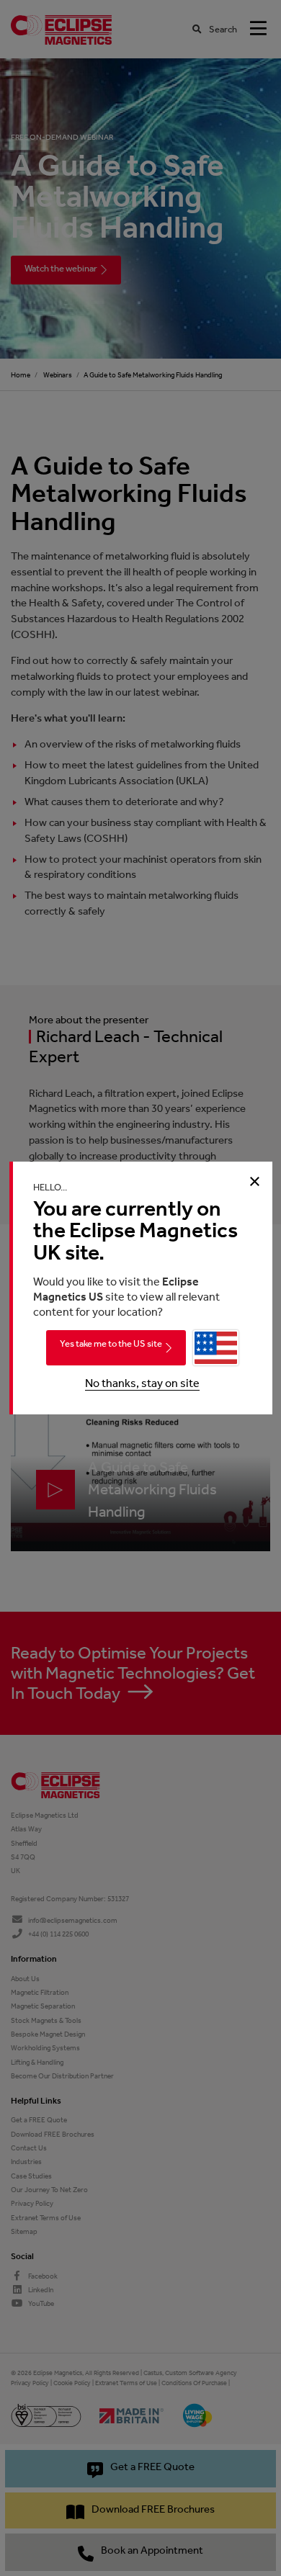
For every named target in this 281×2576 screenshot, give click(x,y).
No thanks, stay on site (142, 1383)
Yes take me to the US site (111, 1343)
